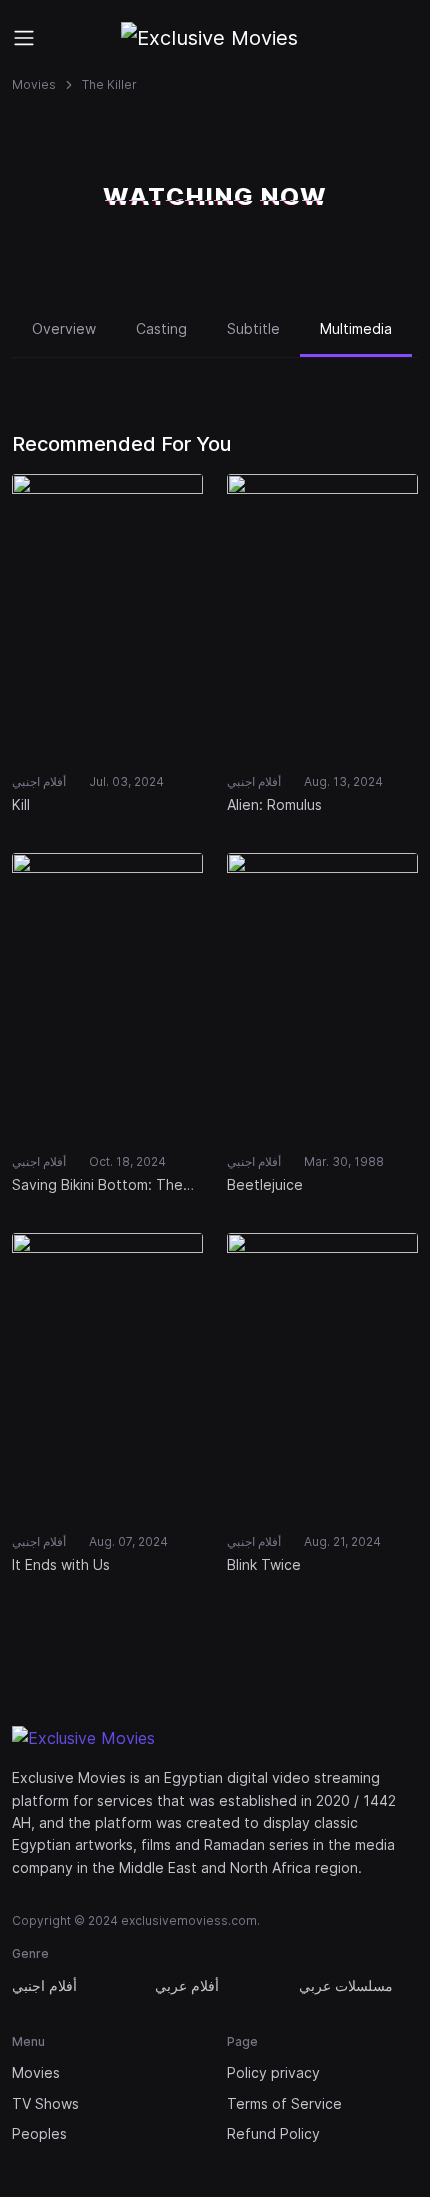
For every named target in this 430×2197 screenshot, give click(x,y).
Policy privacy (273, 2072)
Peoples (39, 2133)
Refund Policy (273, 2133)
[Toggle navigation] (24, 38)
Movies (34, 84)
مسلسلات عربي (346, 1985)
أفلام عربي (187, 1985)
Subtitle (253, 328)
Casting (161, 328)
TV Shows (45, 2103)
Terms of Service (284, 2103)
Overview (64, 328)
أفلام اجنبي (44, 1985)
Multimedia (356, 328)
